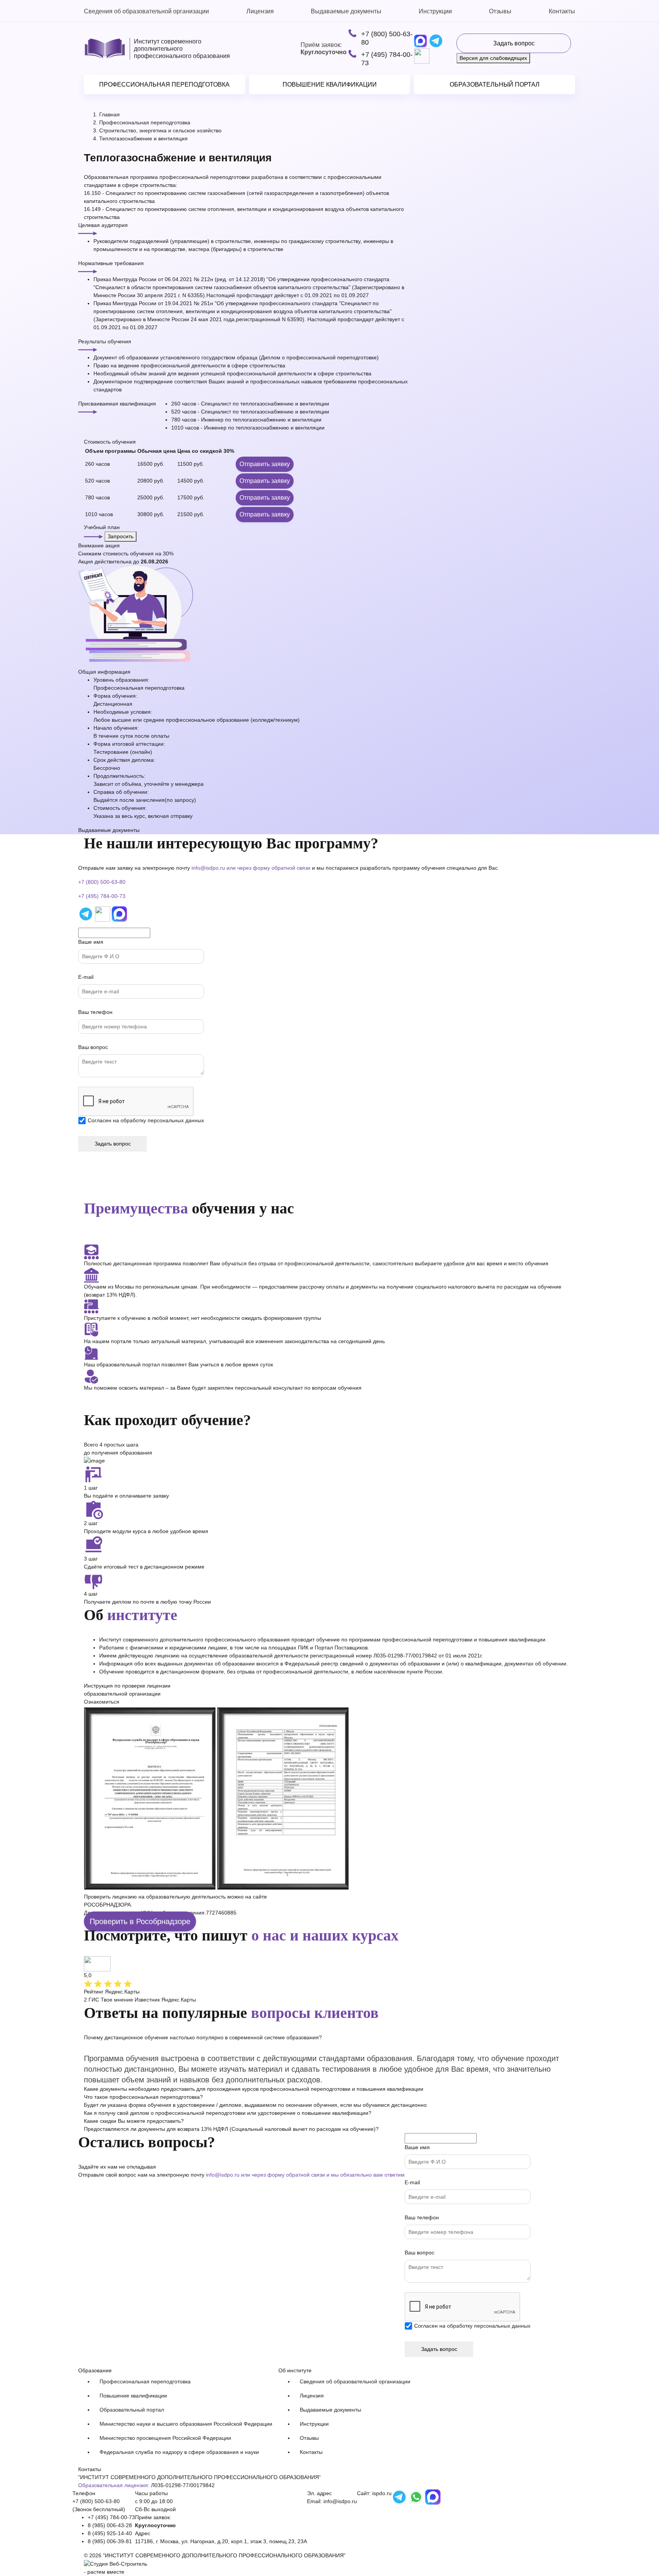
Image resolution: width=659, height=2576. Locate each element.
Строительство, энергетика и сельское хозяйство (160, 130)
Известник (147, 2000)
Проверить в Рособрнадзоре (140, 1921)
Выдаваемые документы (346, 11)
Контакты (562, 11)
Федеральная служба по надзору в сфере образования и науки (179, 2452)
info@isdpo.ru (208, 868)
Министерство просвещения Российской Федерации (165, 2438)
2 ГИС (92, 2000)
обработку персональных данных (162, 1120)
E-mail (86, 977)
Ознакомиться (102, 1702)
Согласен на (146, 1120)
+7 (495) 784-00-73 (387, 59)
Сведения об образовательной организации (146, 11)
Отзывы (500, 11)
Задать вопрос (514, 43)
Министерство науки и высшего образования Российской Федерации (186, 2424)
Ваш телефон (95, 1012)
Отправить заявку (265, 464)
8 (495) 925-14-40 (110, 2533)
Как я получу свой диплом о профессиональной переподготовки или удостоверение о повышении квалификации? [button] (228, 2113)
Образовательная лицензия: (114, 2485)
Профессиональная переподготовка (164, 84)
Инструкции (435, 11)
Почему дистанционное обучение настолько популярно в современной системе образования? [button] (203, 2037)
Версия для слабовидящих (493, 58)
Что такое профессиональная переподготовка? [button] (143, 2097)
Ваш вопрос (93, 1047)
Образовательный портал (495, 84)
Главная (109, 114)
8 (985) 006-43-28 (110, 2525)
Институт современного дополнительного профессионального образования (182, 49)
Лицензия (260, 11)
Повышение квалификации (330, 84)
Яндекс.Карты (179, 2000)
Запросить (121, 536)
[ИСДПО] (105, 49)
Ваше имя (91, 942)
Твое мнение (117, 2000)
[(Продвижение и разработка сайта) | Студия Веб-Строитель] (116, 2563)
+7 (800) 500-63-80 (387, 38)
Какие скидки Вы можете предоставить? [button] (134, 2121)
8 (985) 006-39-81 (110, 2541)
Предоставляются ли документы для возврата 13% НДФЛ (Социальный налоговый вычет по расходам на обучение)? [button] (231, 2129)
